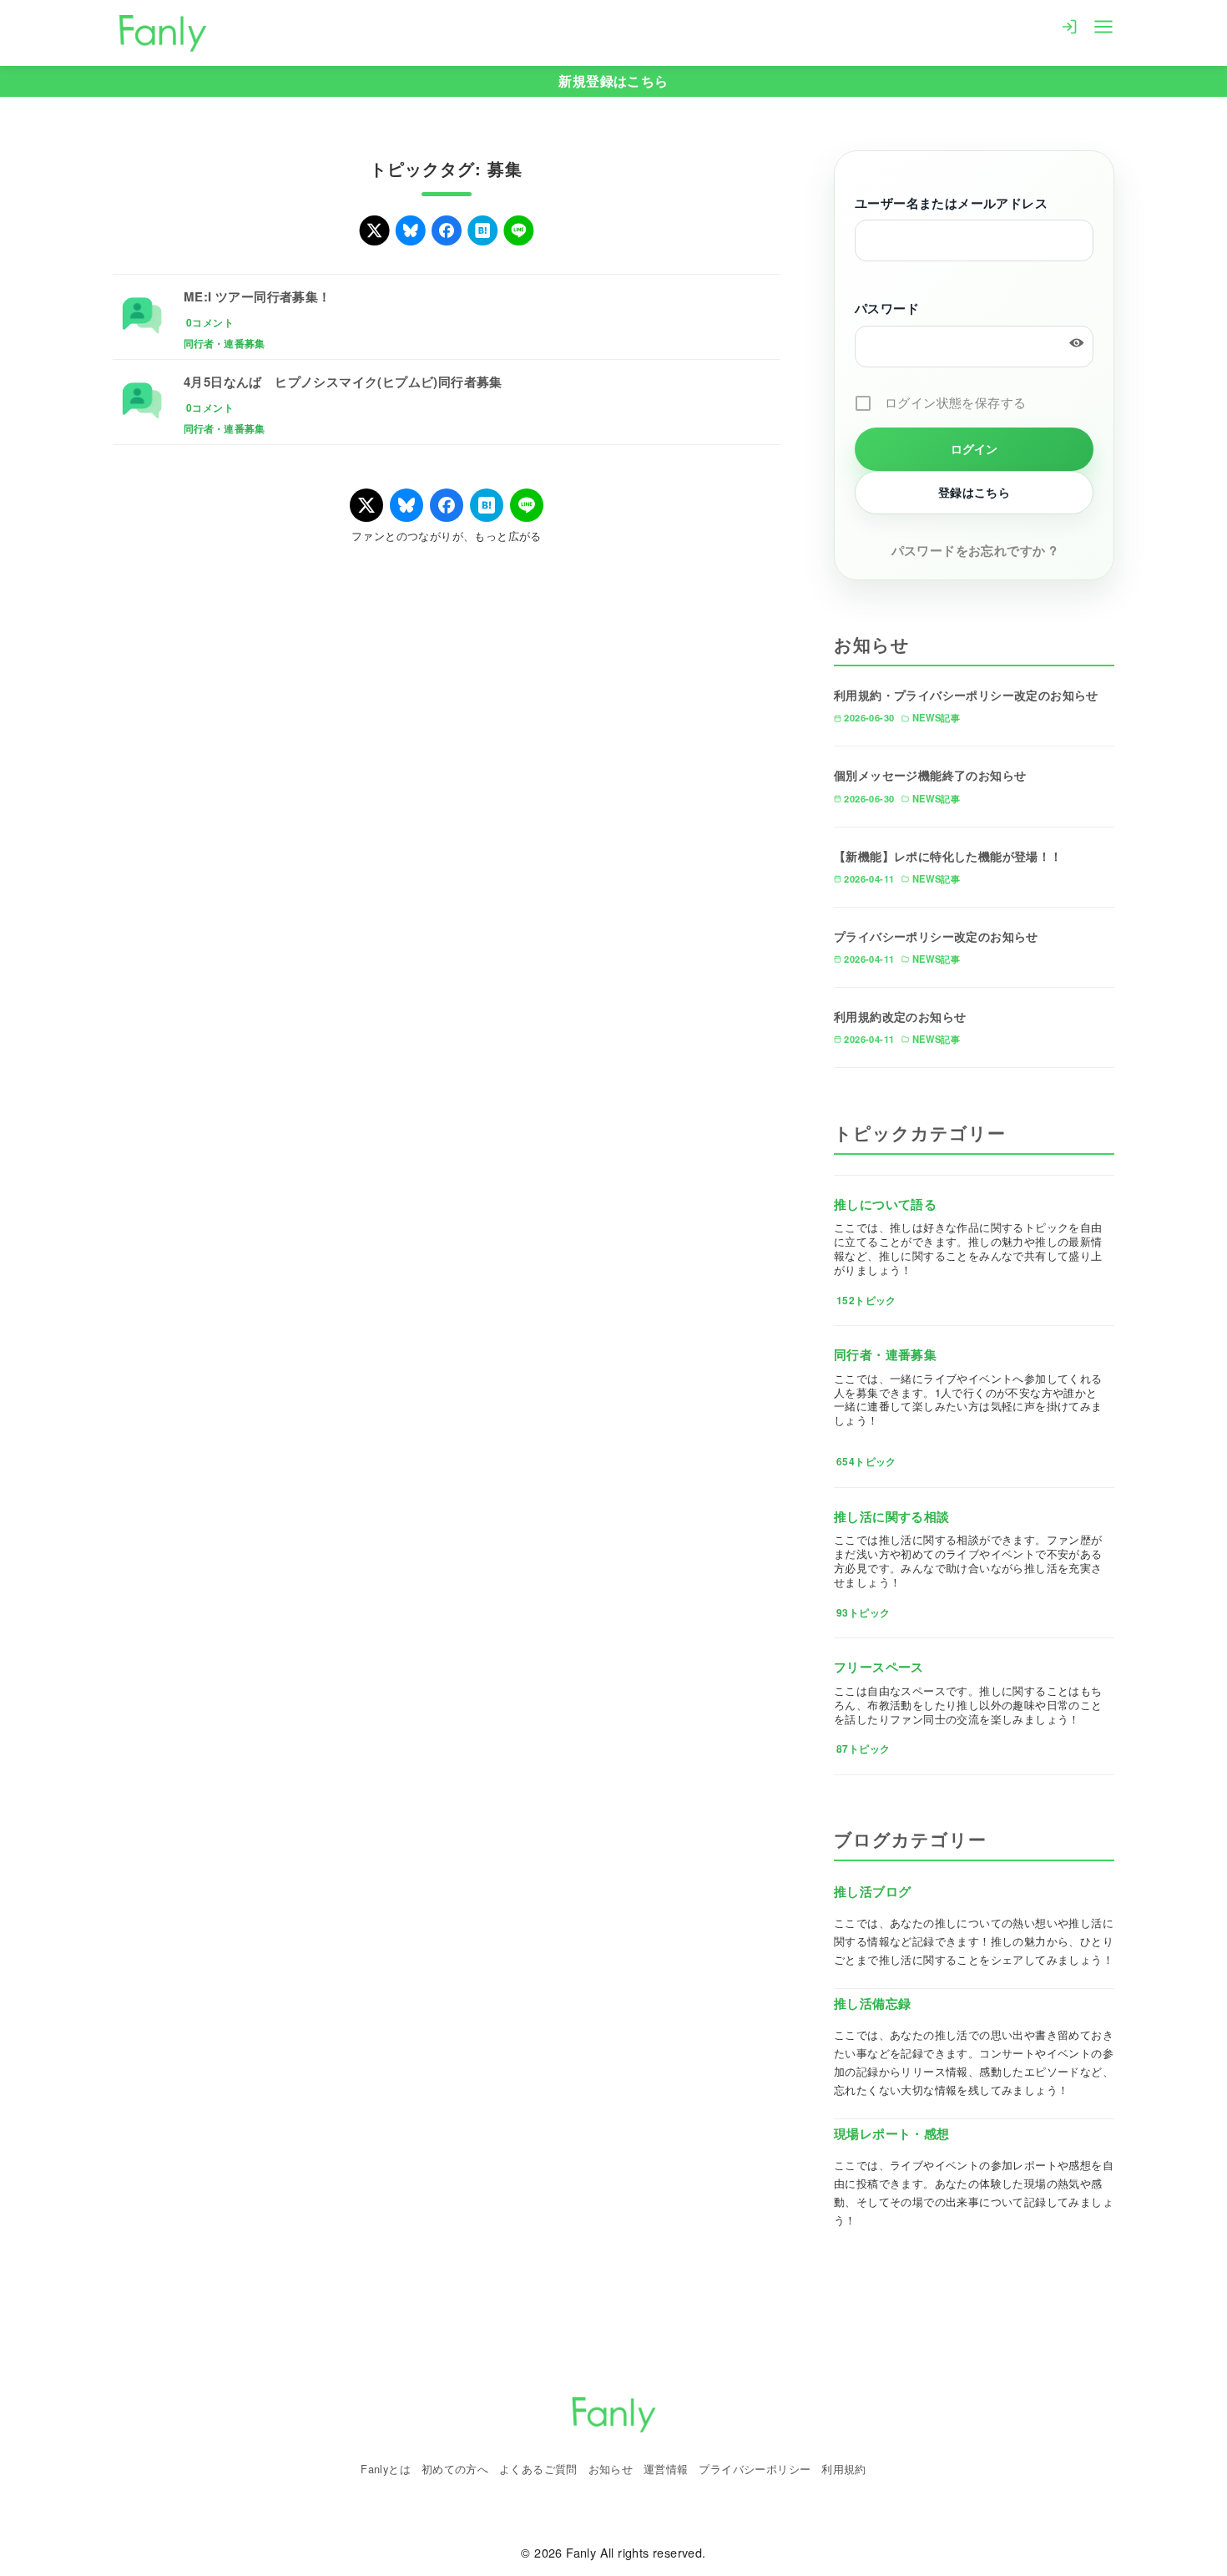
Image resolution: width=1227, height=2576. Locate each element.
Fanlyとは (386, 2469)
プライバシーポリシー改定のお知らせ (936, 936)
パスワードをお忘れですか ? (975, 550)
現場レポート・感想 (892, 2133)
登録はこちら (974, 492)
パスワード (887, 308)
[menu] (1103, 25)
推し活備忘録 (872, 2003)
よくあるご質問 (538, 2469)
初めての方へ (455, 2469)
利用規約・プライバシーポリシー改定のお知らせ (966, 695)
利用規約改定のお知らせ (900, 1016)
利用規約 (844, 2469)
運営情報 (666, 2469)
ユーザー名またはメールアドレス (951, 203)
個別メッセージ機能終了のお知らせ (930, 775)
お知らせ (611, 2469)
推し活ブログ (872, 1891)
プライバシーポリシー (755, 2469)
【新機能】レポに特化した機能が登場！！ (948, 856)
